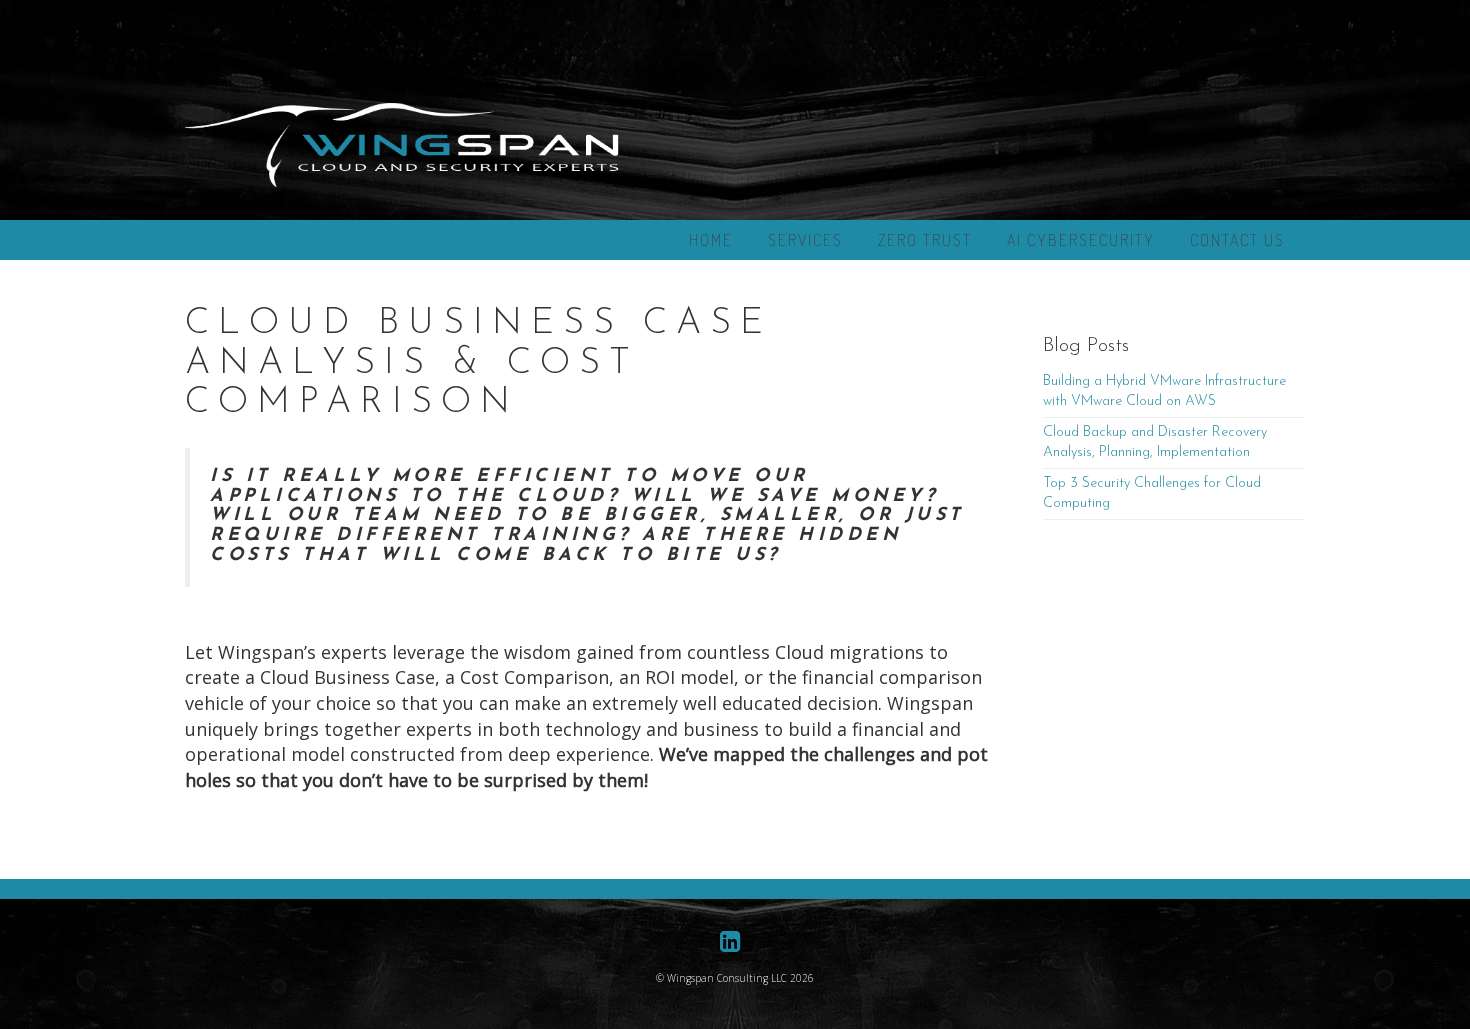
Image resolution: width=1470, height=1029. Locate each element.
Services (805, 240)
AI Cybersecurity (1081, 240)
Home (711, 240)
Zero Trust (925, 240)
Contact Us (1237, 240)
